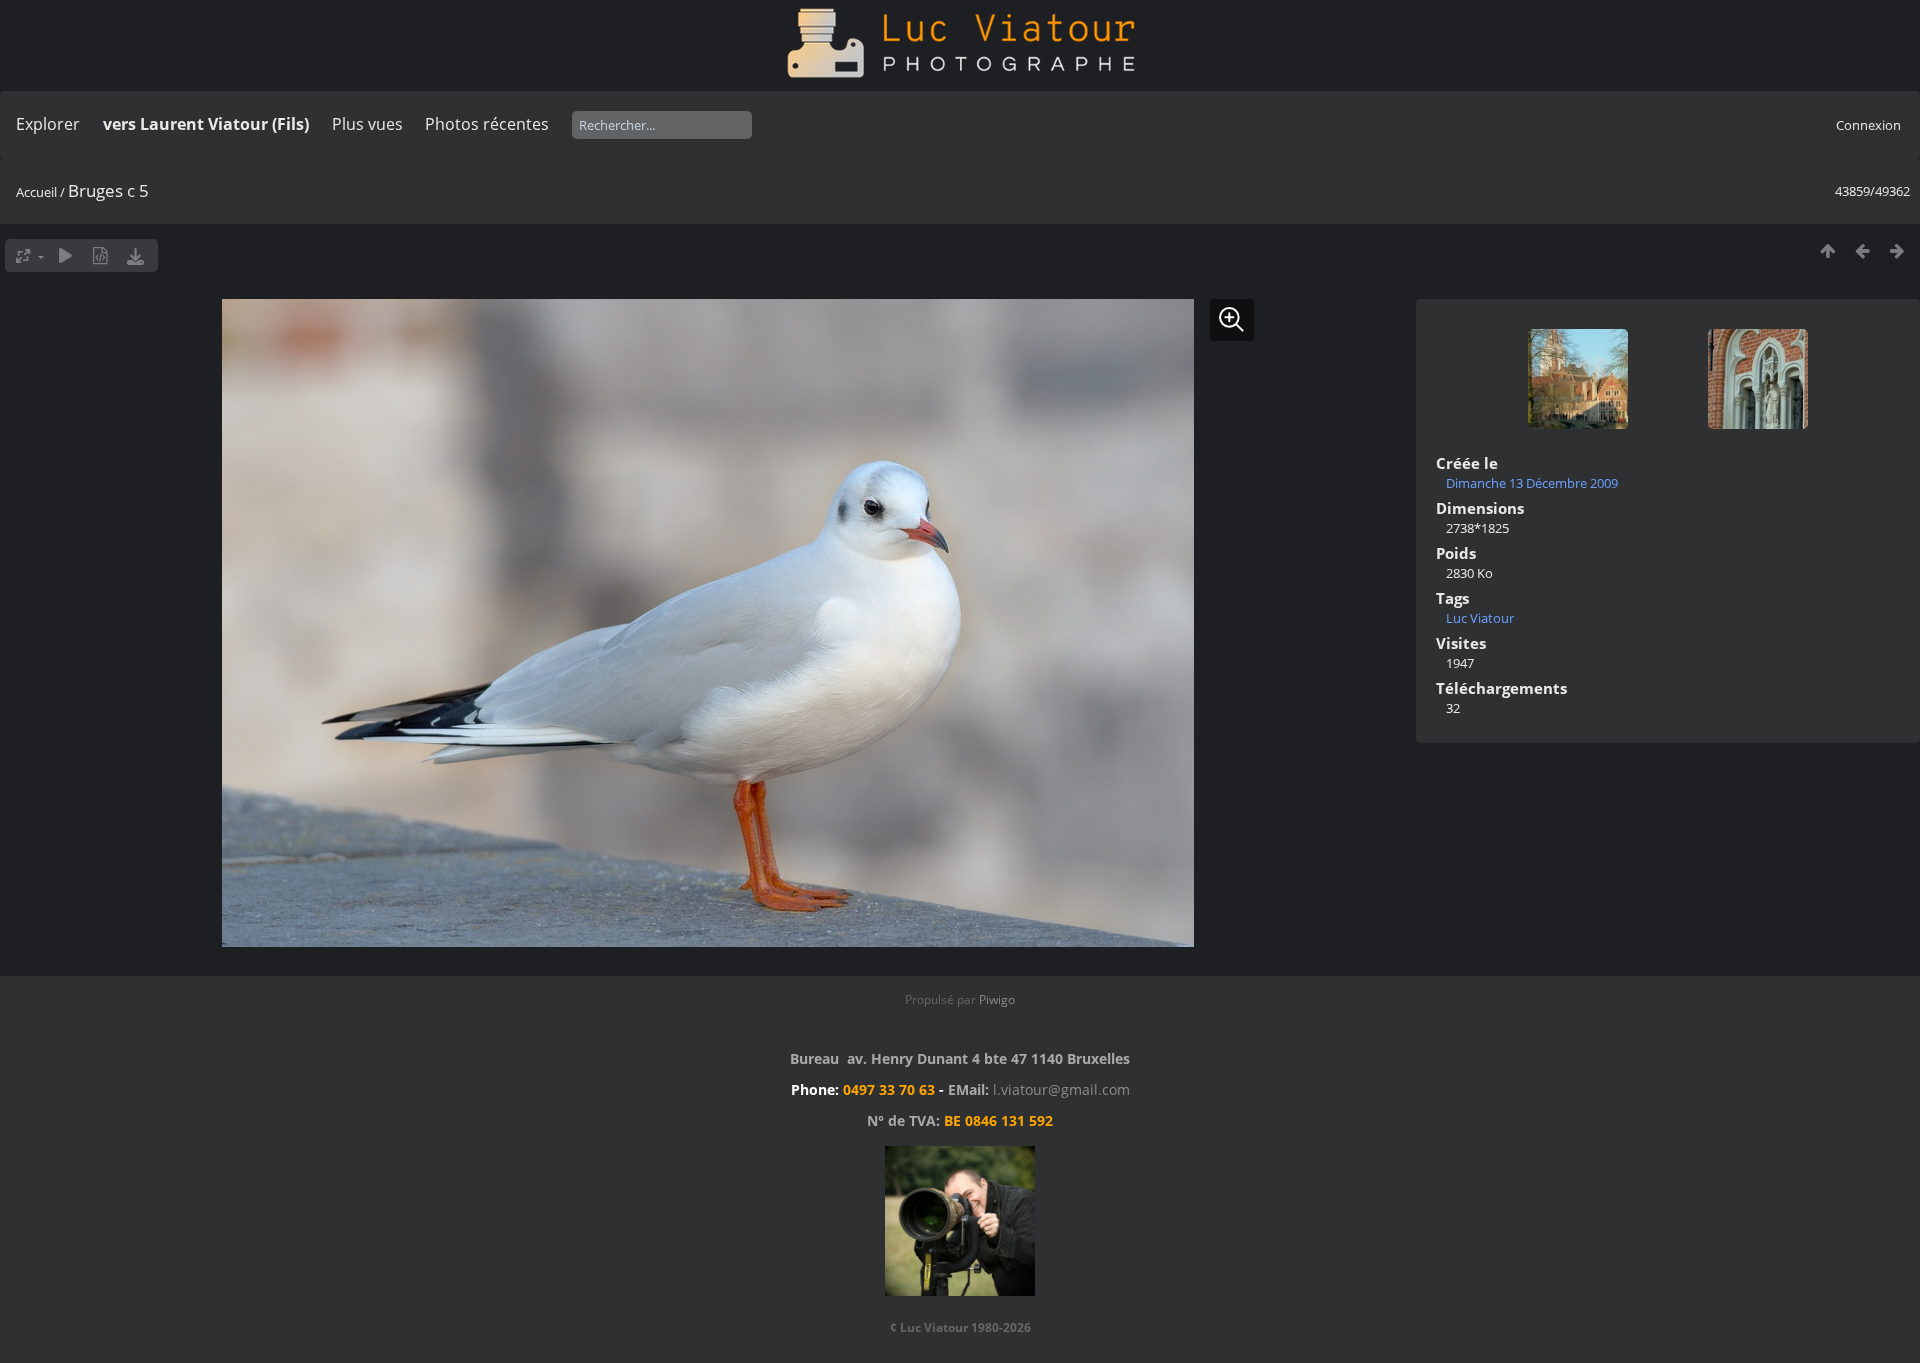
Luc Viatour (1480, 618)
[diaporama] (65, 255)
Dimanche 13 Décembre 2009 (1532, 483)
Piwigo (997, 999)
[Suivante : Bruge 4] (1897, 250)
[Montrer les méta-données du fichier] (100, 255)
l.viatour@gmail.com (1061, 1089)
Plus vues (367, 124)
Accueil (36, 192)
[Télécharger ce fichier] (135, 255)
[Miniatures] (1827, 250)
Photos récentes (487, 124)
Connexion (1868, 125)
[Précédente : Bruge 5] (1862, 250)
